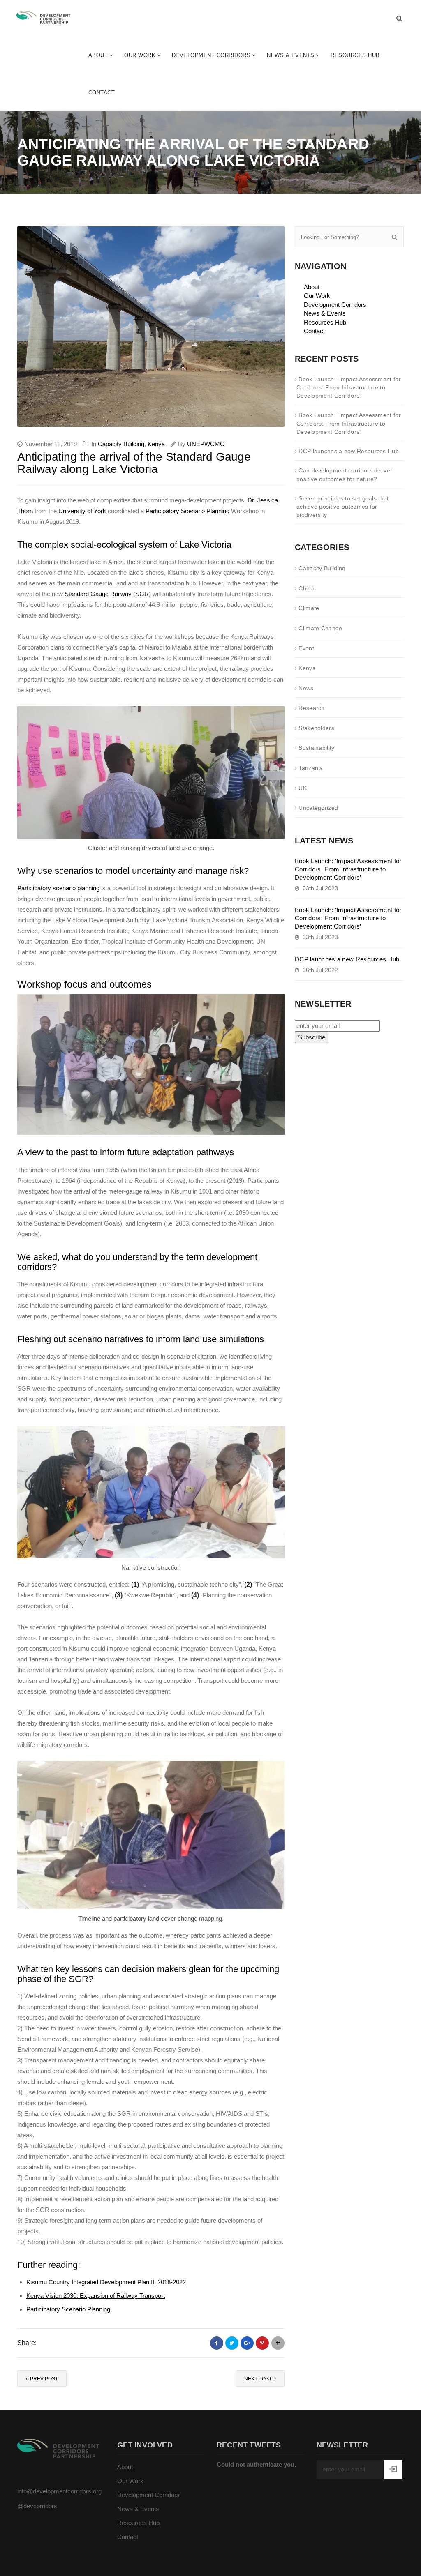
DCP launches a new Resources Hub (349, 451)
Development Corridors (211, 55)
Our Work (140, 55)
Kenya (156, 444)
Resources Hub (355, 55)
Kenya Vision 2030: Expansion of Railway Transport (96, 2296)
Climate (309, 608)
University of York (82, 511)
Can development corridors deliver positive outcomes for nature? (344, 475)
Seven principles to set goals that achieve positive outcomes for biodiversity (343, 507)
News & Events (291, 55)
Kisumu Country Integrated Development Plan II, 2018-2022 (106, 2282)
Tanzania (311, 768)
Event (306, 648)
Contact (102, 93)
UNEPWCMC (206, 444)
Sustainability (316, 748)
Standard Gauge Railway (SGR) (108, 594)
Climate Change (320, 628)
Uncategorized (318, 808)
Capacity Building (121, 444)
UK (303, 788)
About (98, 55)
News (306, 688)
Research (311, 708)
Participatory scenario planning (58, 888)
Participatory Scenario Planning (187, 511)
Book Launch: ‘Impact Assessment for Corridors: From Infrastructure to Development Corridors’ (349, 388)
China (306, 588)
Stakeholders (316, 728)
